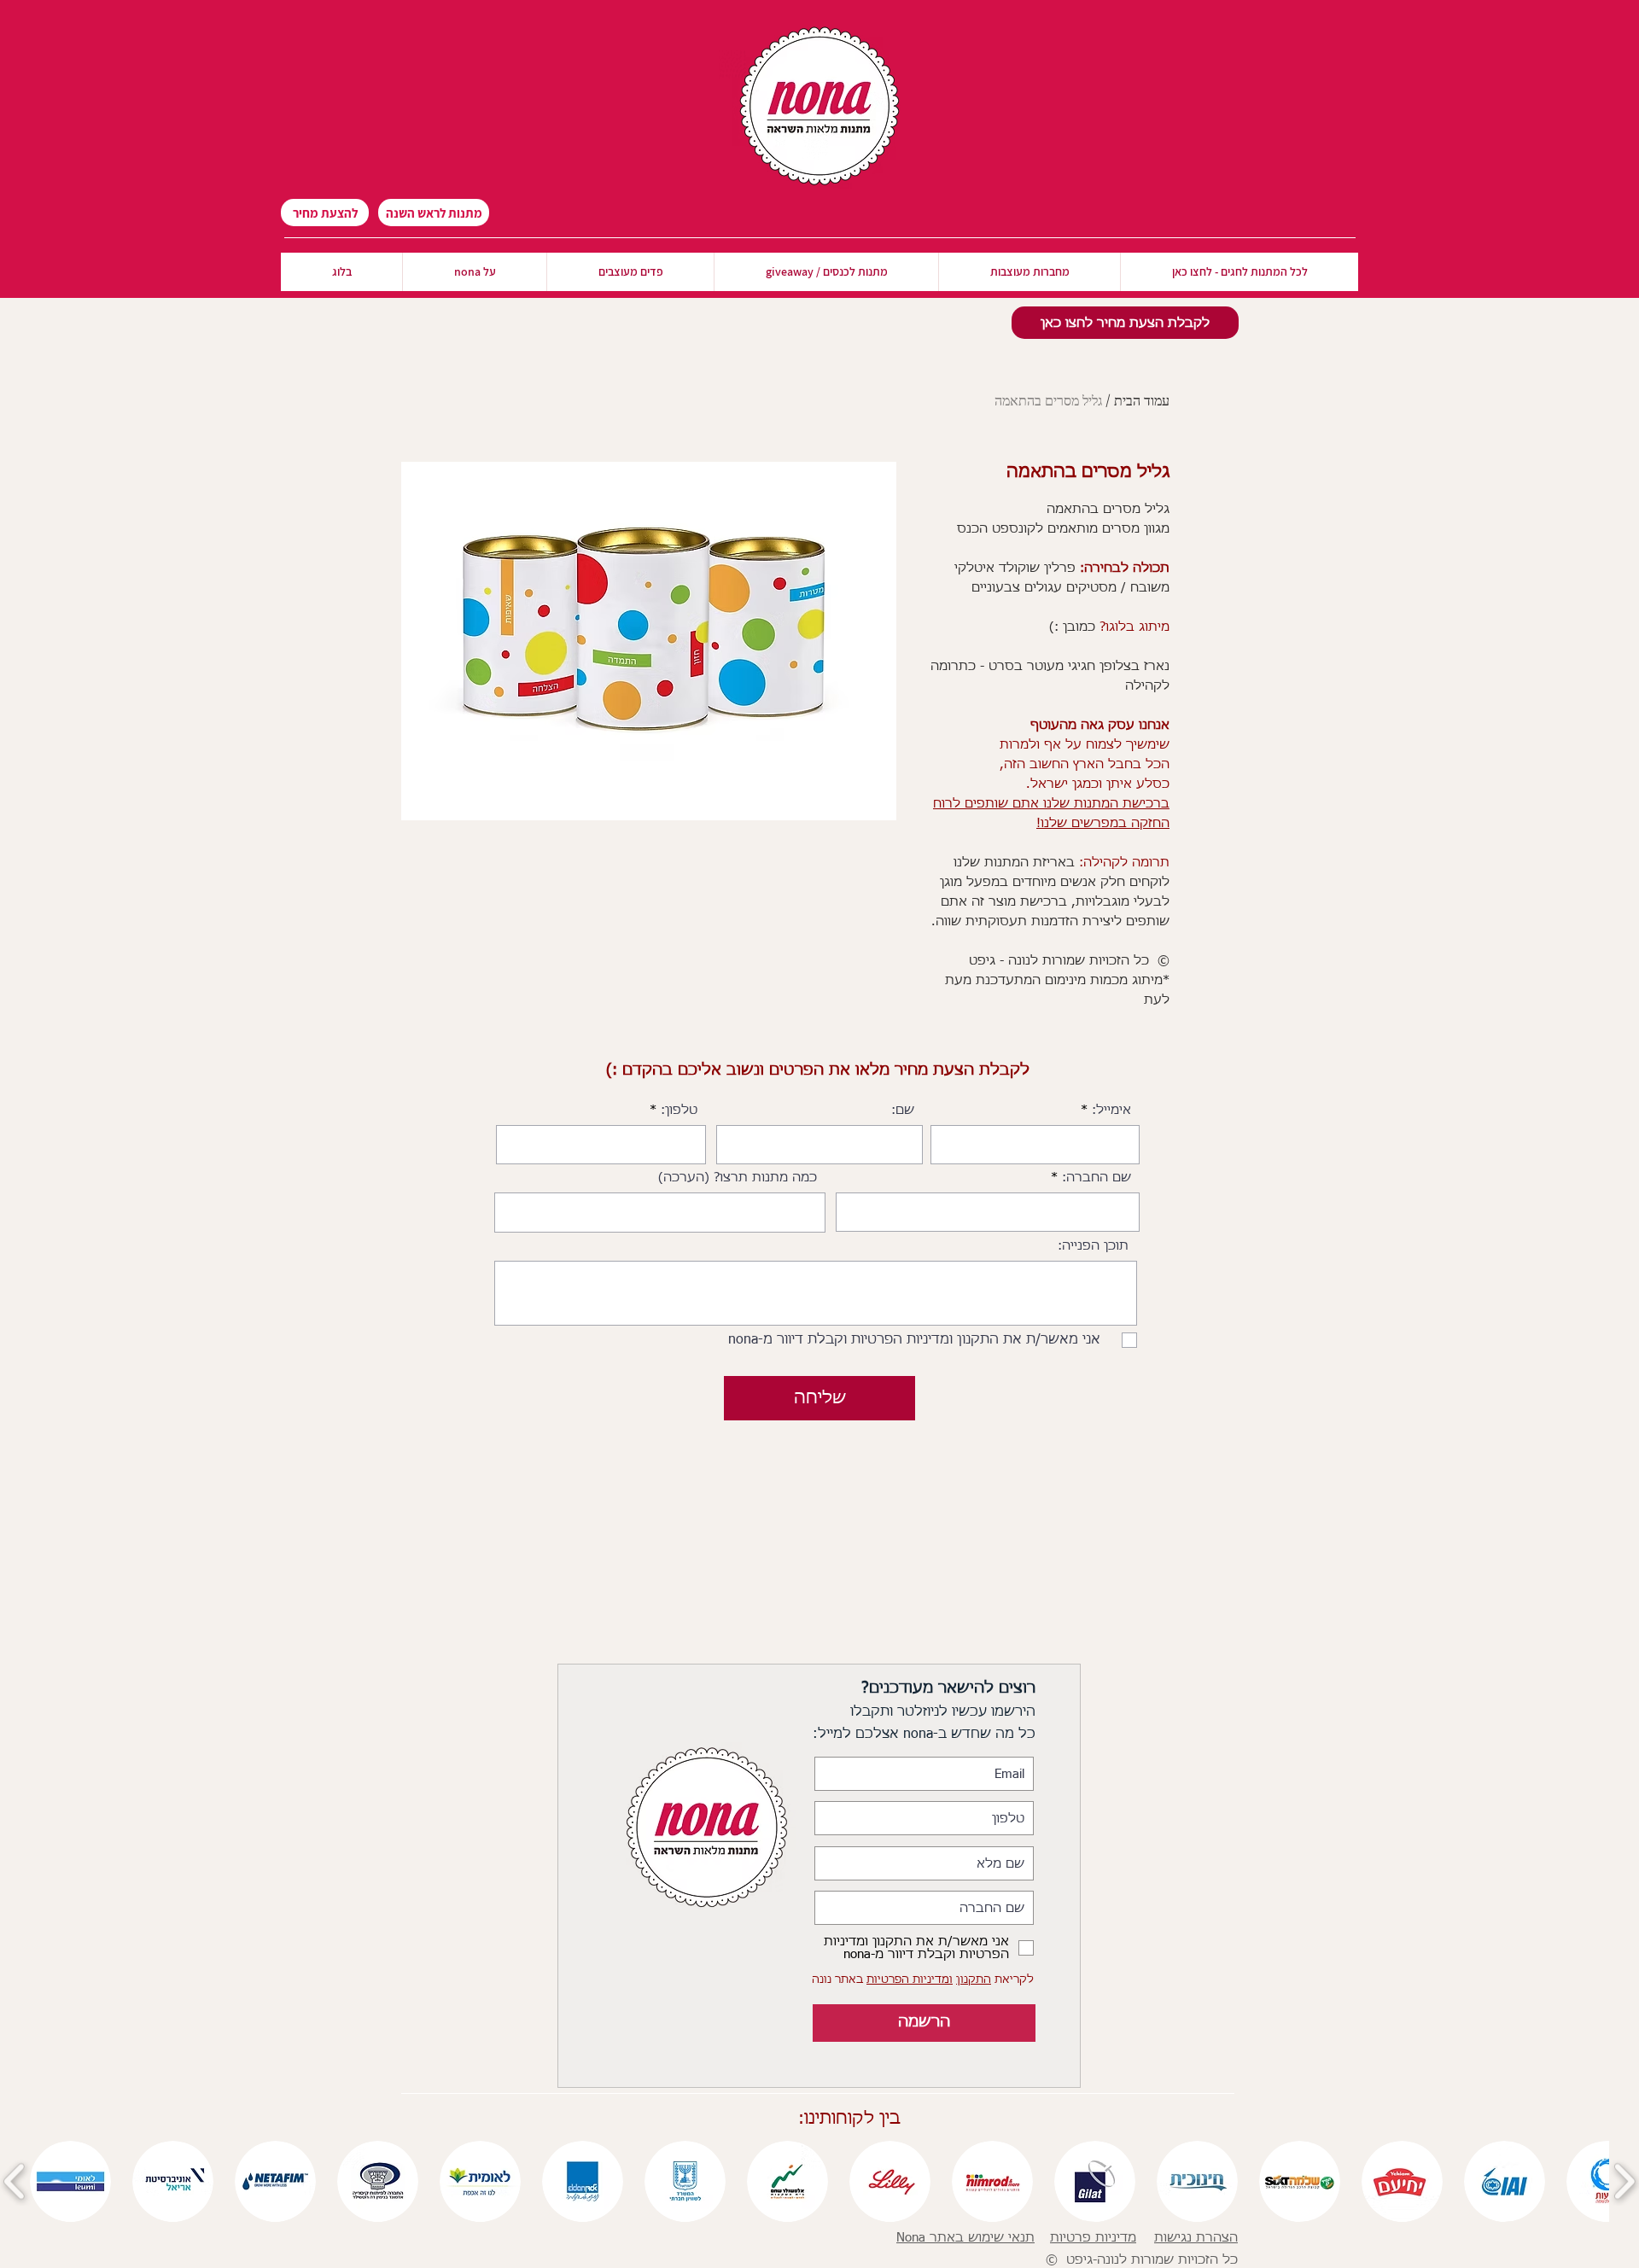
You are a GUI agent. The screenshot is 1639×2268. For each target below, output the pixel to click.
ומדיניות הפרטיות (910, 1980)
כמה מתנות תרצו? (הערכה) (738, 1178)
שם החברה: (1097, 1178)
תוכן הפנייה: (1093, 1246)
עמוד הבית (1142, 400)
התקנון (974, 1980)
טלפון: (679, 1110)
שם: (903, 1110)
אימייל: (1111, 1110)
